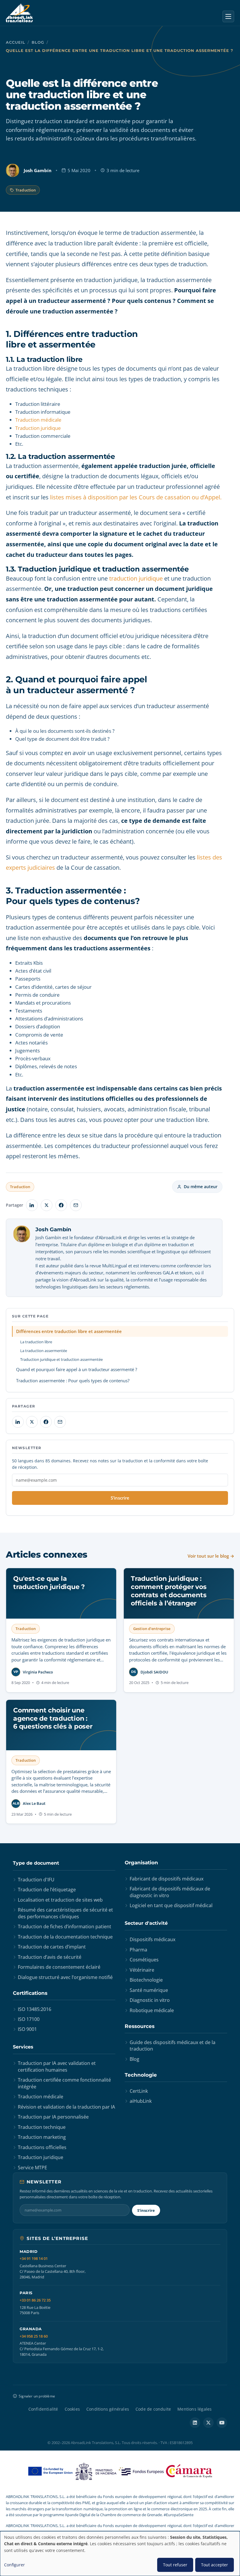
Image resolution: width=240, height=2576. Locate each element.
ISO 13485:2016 (35, 2009)
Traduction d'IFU (36, 1880)
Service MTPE (32, 2168)
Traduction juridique (38, 428)
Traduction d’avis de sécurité (50, 1957)
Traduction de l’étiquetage (47, 1890)
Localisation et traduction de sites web (60, 1900)
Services (23, 2047)
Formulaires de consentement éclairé (59, 1967)
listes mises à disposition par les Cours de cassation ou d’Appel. (136, 497)
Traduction (26, 190)
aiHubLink (141, 2101)
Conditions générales (108, 2409)
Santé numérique (149, 1990)
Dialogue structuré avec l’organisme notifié (65, 1977)
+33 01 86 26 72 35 (35, 2300)
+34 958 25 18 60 (34, 2336)
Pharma (138, 1950)
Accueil (16, 42)
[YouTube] (222, 2423)
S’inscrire (120, 1498)
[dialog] (120, 2554)
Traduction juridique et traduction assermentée (61, 1359)
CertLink (139, 2091)
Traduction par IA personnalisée (53, 2117)
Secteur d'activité (146, 1923)
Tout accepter (215, 2565)
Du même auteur (201, 1187)
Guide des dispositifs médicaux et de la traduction (173, 2046)
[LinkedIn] (195, 2423)
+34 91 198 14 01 (34, 2259)
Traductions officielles (42, 2147)
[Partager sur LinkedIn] (32, 1205)
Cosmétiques (144, 1960)
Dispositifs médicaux (152, 1939)
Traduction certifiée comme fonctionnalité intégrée (64, 2083)
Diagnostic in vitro (150, 2000)
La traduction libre (36, 1342)
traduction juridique (136, 578)
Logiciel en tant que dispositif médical (171, 1905)
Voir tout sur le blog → (211, 1556)
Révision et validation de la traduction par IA (66, 2107)
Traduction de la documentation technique (65, 1937)
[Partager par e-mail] (76, 1205)
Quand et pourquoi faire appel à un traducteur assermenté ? (77, 1369)
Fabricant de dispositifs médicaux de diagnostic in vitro (170, 1892)
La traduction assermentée (44, 1351)
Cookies (72, 2409)
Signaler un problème (37, 2396)
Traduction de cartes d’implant (52, 1947)
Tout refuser (175, 2565)
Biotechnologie (146, 1980)
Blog (38, 42)
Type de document (36, 1863)
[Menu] (228, 16)
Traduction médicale (38, 420)
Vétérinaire (142, 1970)
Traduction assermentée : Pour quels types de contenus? (73, 1381)
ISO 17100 (29, 2019)
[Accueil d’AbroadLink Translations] (19, 13)
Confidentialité (43, 2409)
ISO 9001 (27, 2029)
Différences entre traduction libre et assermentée (69, 1331)
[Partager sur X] (47, 1205)
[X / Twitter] (208, 2423)
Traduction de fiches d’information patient (65, 1927)
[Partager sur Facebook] (61, 1205)
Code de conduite (153, 2409)
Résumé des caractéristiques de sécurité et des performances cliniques (65, 1913)
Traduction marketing (42, 2137)
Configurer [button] (14, 2565)
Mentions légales (194, 2409)
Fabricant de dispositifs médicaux (167, 1879)
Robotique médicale (152, 2010)
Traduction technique (42, 2127)
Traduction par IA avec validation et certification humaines (57, 2066)
